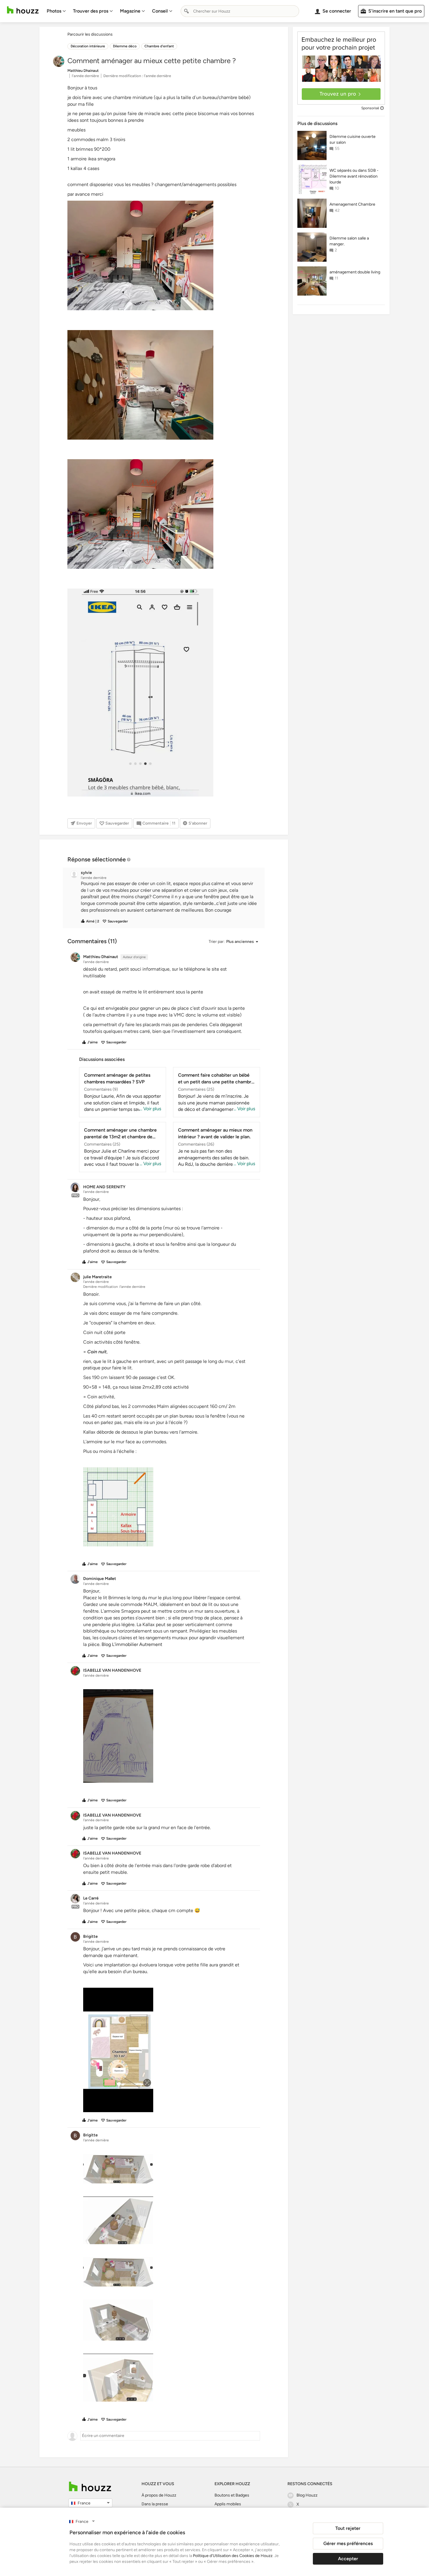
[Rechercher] (186, 11)
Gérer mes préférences (348, 2543)
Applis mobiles (228, 2504)
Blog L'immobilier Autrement (132, 1644)
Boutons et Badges (232, 2495)
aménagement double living (355, 272)
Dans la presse (155, 2504)
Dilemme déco (125, 46)
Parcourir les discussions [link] (90, 34)
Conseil (160, 11)
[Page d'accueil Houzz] (23, 10)
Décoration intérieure (88, 46)
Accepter (348, 2559)
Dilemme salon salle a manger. (349, 241)
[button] (169, 897)
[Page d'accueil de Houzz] (90, 2486)
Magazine (130, 11)
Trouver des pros (91, 11)
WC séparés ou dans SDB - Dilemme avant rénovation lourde (354, 176)
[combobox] (240, 11)
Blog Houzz (307, 2495)
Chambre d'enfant (159, 46)
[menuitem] (56, 11)
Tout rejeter (348, 2528)
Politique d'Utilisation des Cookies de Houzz (233, 2556)
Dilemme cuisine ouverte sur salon (353, 139)
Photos (54, 11)
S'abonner (198, 823)
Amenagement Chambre (352, 204)
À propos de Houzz (159, 2495)
